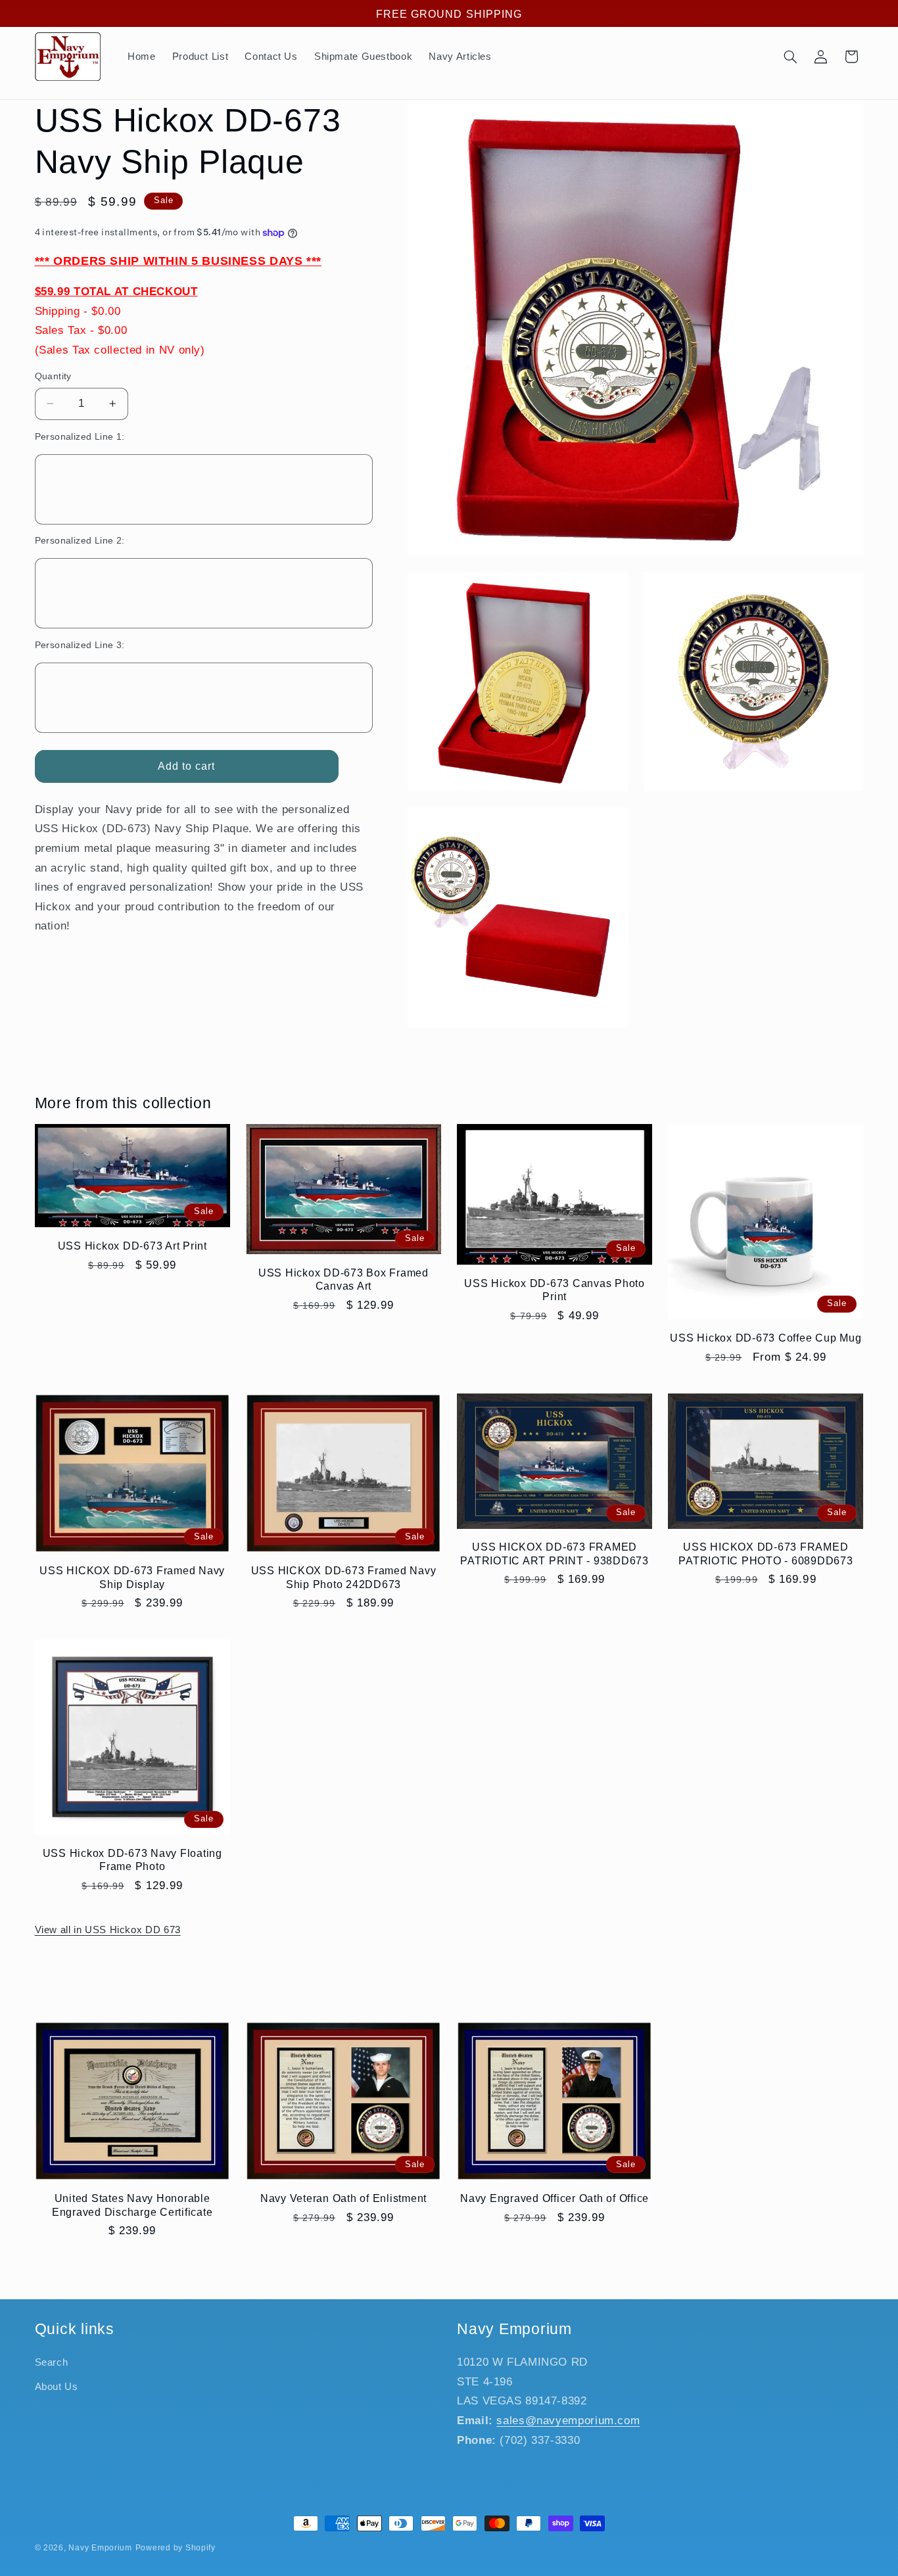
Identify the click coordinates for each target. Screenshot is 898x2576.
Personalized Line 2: (80, 541)
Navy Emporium (100, 2548)
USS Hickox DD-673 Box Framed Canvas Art (343, 1279)
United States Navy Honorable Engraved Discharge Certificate (132, 2205)
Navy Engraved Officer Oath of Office (555, 2199)
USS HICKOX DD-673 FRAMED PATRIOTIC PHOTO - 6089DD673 (766, 1553)
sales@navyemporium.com (568, 2421)
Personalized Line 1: (80, 437)
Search (52, 2362)
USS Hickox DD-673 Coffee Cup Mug (766, 1338)
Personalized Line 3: (80, 645)
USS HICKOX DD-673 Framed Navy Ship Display (132, 1577)
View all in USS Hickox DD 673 (108, 1930)
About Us (57, 2386)
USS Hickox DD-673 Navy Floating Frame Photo (132, 1860)
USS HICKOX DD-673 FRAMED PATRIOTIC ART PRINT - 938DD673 (555, 1553)
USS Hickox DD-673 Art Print (132, 1246)
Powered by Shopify (176, 2548)
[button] (790, 57)
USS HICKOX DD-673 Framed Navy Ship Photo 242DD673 (344, 1577)
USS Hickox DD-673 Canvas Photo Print (555, 1290)
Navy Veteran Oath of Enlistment (343, 2199)
